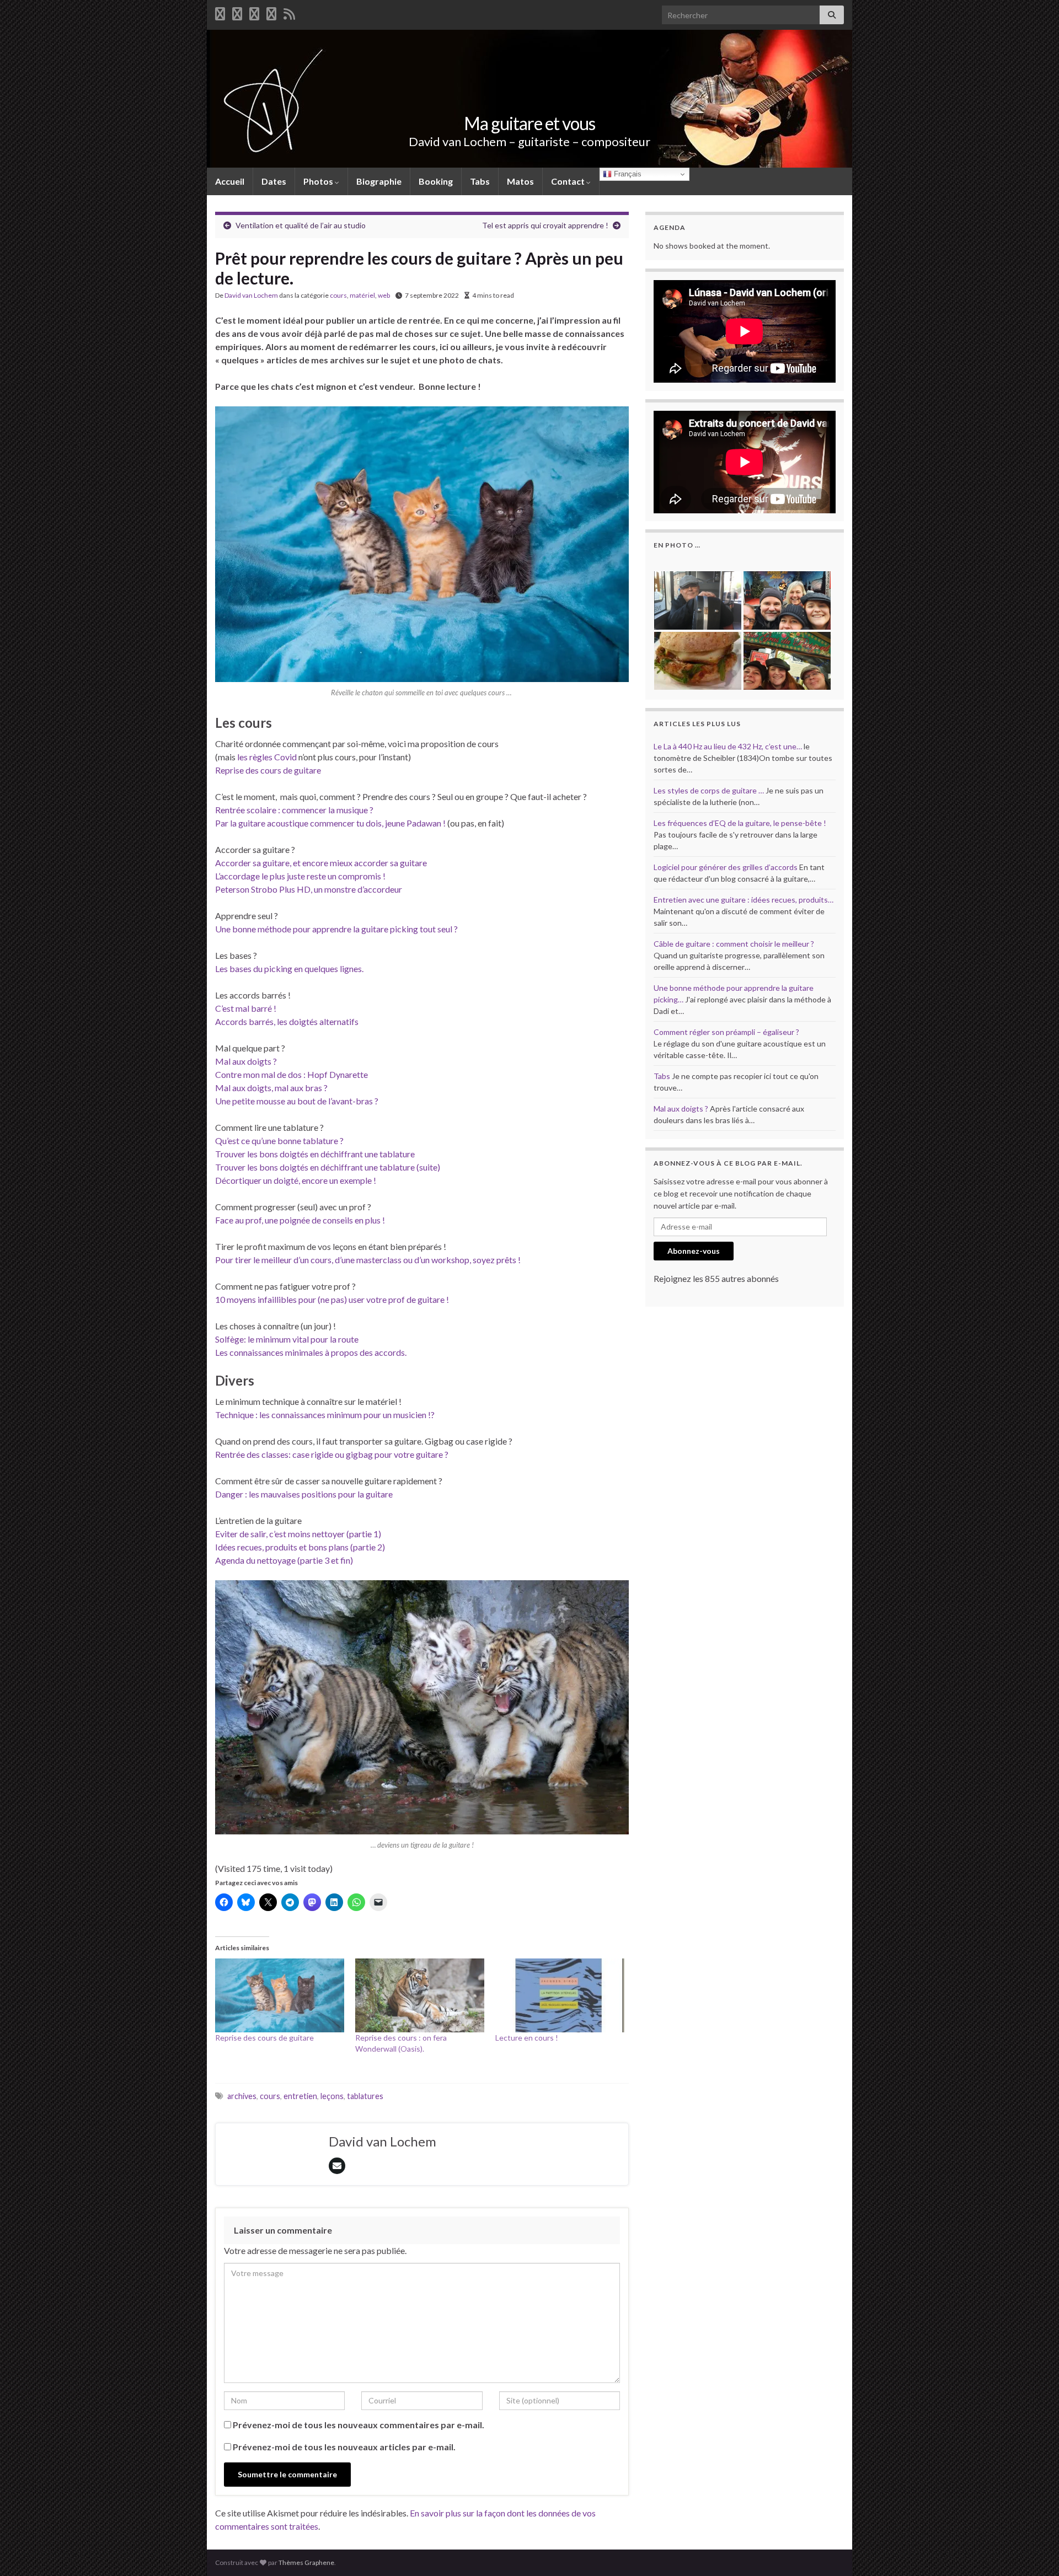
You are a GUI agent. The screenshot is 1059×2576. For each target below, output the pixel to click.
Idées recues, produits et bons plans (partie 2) (300, 1547)
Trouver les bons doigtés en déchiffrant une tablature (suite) (328, 1167)
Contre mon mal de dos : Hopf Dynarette (292, 1074)
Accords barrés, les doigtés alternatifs (287, 1021)
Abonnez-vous (694, 1251)
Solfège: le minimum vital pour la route (287, 1339)
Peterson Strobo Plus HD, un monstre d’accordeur (309, 889)
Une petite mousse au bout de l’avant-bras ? (297, 1101)
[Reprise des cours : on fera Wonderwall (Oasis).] (420, 1995)
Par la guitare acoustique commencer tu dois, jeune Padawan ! (330, 823)
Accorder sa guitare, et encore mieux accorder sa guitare (321, 863)
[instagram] (271, 12)
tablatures (365, 2096)
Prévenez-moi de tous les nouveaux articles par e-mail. (344, 2447)
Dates (274, 181)
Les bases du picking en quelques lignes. (289, 968)
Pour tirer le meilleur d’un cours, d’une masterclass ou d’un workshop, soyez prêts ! (368, 1260)
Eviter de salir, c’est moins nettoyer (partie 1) (298, 1534)
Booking (436, 181)
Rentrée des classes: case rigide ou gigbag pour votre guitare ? (332, 1454)
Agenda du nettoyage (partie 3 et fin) (284, 1560)
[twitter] (237, 12)
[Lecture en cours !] (560, 1995)
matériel (362, 295)
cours (338, 295)
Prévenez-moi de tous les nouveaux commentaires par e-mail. (359, 2425)
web (384, 295)
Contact (569, 181)
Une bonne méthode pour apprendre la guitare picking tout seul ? (336, 929)
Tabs (480, 181)
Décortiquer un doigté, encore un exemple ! (296, 1180)
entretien (300, 2096)
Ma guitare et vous (529, 123)
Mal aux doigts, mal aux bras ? (271, 1088)
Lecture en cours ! (527, 2038)
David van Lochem (251, 295)
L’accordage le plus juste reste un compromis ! (300, 876)
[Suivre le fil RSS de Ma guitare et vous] (289, 12)
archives (242, 2096)
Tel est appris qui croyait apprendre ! (545, 225)
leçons (332, 2096)
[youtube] (254, 12)
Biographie (379, 181)
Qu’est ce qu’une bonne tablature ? (279, 1141)
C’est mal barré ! (246, 1008)
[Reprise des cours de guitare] (280, 1995)
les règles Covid (267, 757)
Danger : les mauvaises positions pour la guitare (304, 1494)
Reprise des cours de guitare (268, 770)
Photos (319, 181)
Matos (520, 181)
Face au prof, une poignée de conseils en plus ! (300, 1220)
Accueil (230, 181)
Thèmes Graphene (306, 2562)
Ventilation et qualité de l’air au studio (301, 225)
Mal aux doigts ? (246, 1061)
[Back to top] (1034, 2551)
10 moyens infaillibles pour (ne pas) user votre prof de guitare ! (332, 1299)
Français (627, 174)
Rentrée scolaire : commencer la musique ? (294, 810)
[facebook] (220, 12)
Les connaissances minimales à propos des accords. (311, 1352)
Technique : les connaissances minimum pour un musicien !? (325, 1415)
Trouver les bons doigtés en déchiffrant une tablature (315, 1154)
